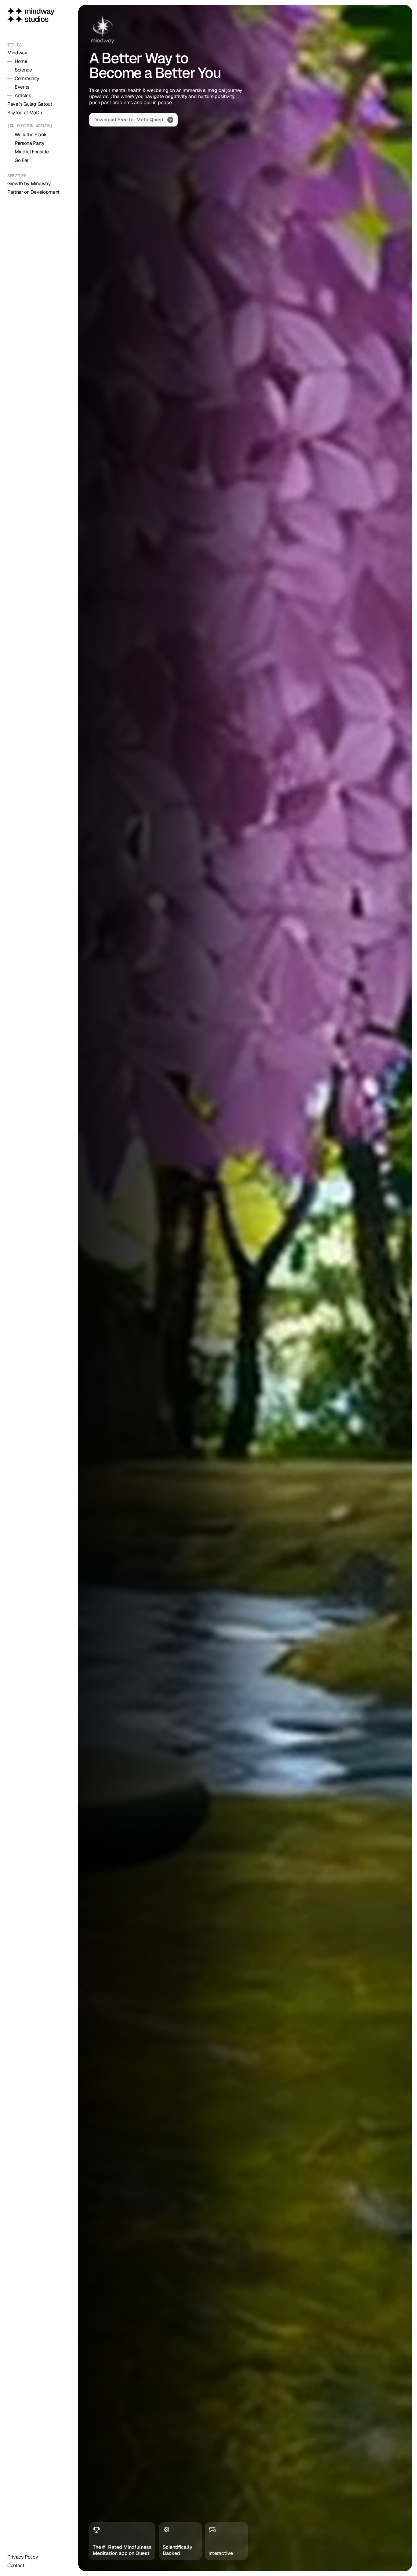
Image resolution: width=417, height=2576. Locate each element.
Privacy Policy (23, 2557)
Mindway (17, 53)
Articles (23, 95)
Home (21, 61)
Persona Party (30, 143)
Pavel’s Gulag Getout (30, 104)
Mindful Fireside (32, 152)
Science (23, 70)
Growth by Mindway (29, 183)
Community (27, 78)
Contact (16, 2565)
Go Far (22, 160)
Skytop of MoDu (25, 113)
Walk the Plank (31, 135)
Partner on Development (33, 192)
